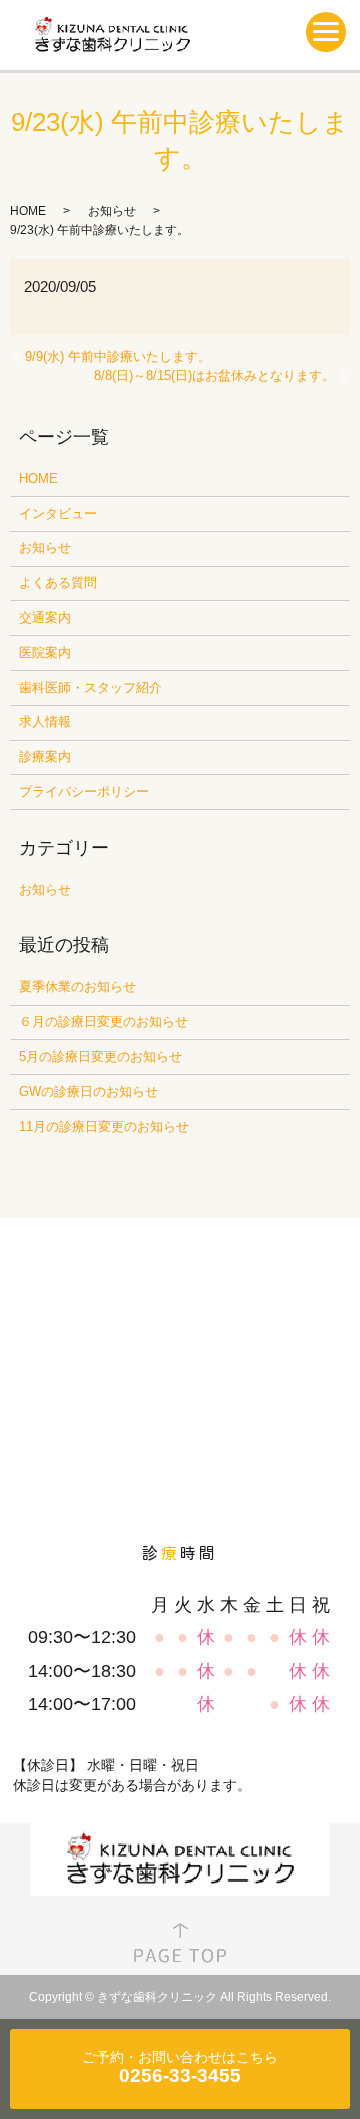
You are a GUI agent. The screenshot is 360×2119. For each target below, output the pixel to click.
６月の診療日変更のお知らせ (103, 1021)
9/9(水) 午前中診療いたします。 (118, 356)
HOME (28, 211)
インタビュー (58, 513)
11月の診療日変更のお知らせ (104, 1126)
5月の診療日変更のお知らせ (100, 1056)
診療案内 (45, 756)
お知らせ (112, 211)
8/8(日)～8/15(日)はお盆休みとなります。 (214, 375)
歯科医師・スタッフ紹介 (90, 687)
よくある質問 (58, 582)
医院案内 (45, 652)
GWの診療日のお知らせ (88, 1091)
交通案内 (45, 617)
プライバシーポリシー (84, 791)
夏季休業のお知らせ (77, 986)
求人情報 (45, 721)
